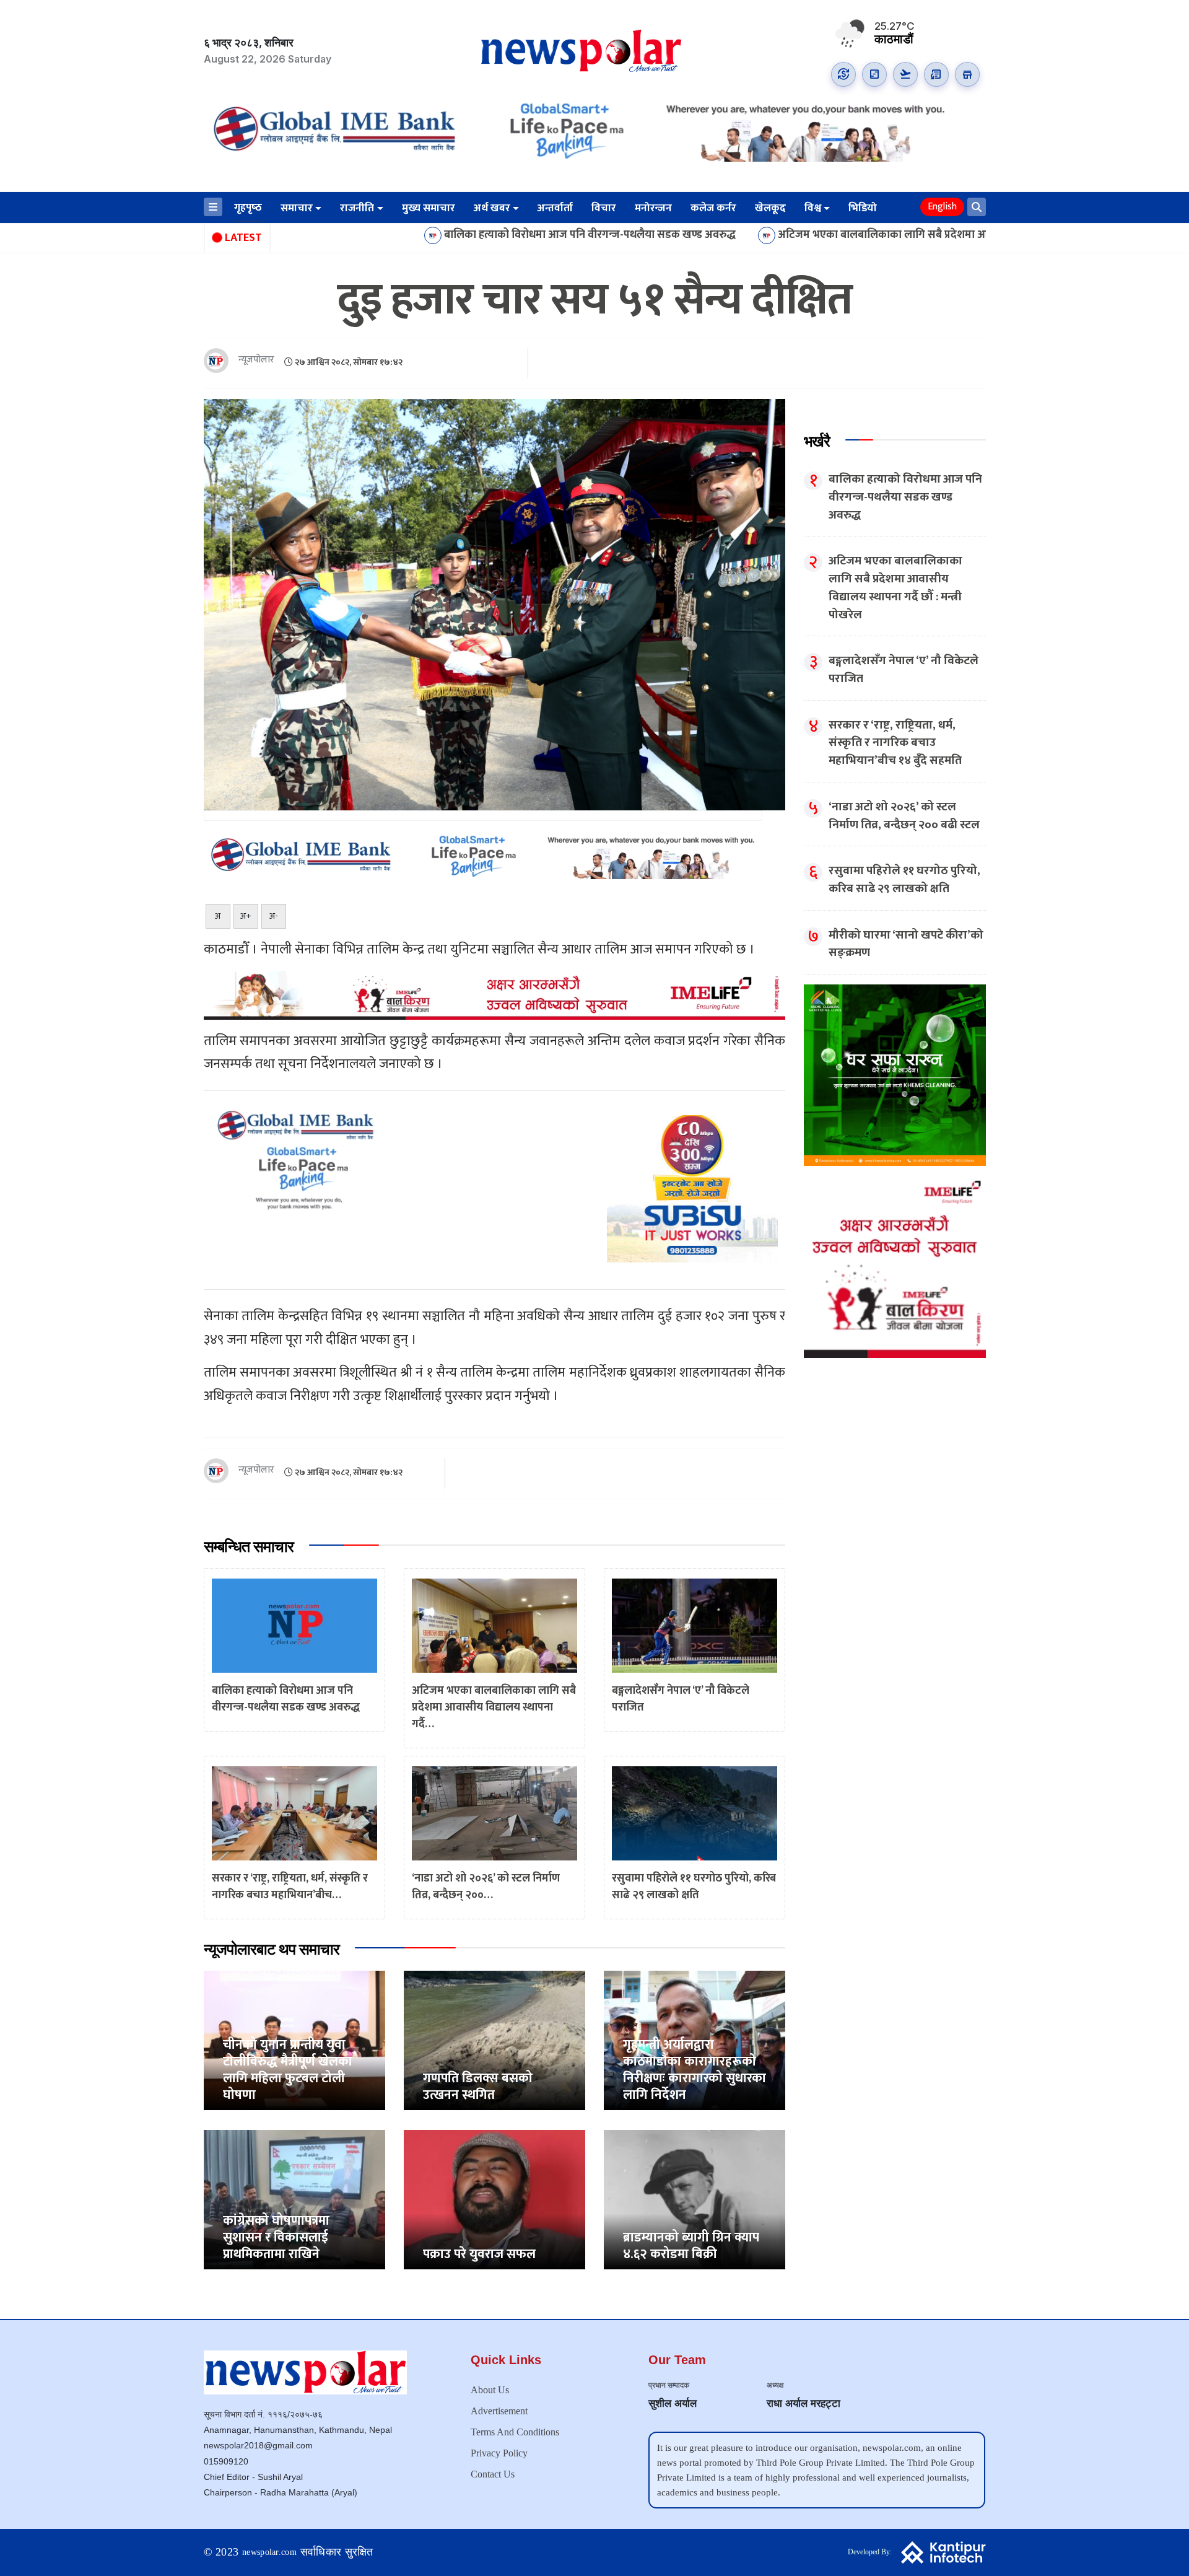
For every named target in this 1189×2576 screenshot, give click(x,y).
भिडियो (863, 208)
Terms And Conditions (515, 2432)
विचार (604, 208)
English (942, 207)
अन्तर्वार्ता (555, 208)
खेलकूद (770, 208)
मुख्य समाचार (429, 208)
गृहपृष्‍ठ (248, 208)
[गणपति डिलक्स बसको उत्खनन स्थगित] (494, 2040)
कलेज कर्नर (713, 208)
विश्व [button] (813, 208)
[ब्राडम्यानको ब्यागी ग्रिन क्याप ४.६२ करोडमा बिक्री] (695, 2199)
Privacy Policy (499, 2453)
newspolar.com (269, 2552)
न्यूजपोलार (256, 360)
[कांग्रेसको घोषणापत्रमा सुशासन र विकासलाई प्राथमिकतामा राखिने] (294, 2199)
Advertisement (499, 2411)
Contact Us (493, 2474)
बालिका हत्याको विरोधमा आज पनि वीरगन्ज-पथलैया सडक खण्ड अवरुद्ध (454, 235)
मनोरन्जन (653, 208)
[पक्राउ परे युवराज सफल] (494, 2199)
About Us (490, 2390)
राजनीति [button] (357, 208)
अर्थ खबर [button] (492, 208)
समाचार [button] (297, 208)
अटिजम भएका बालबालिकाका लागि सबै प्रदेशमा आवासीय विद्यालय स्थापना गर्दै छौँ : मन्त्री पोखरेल (841, 235)
